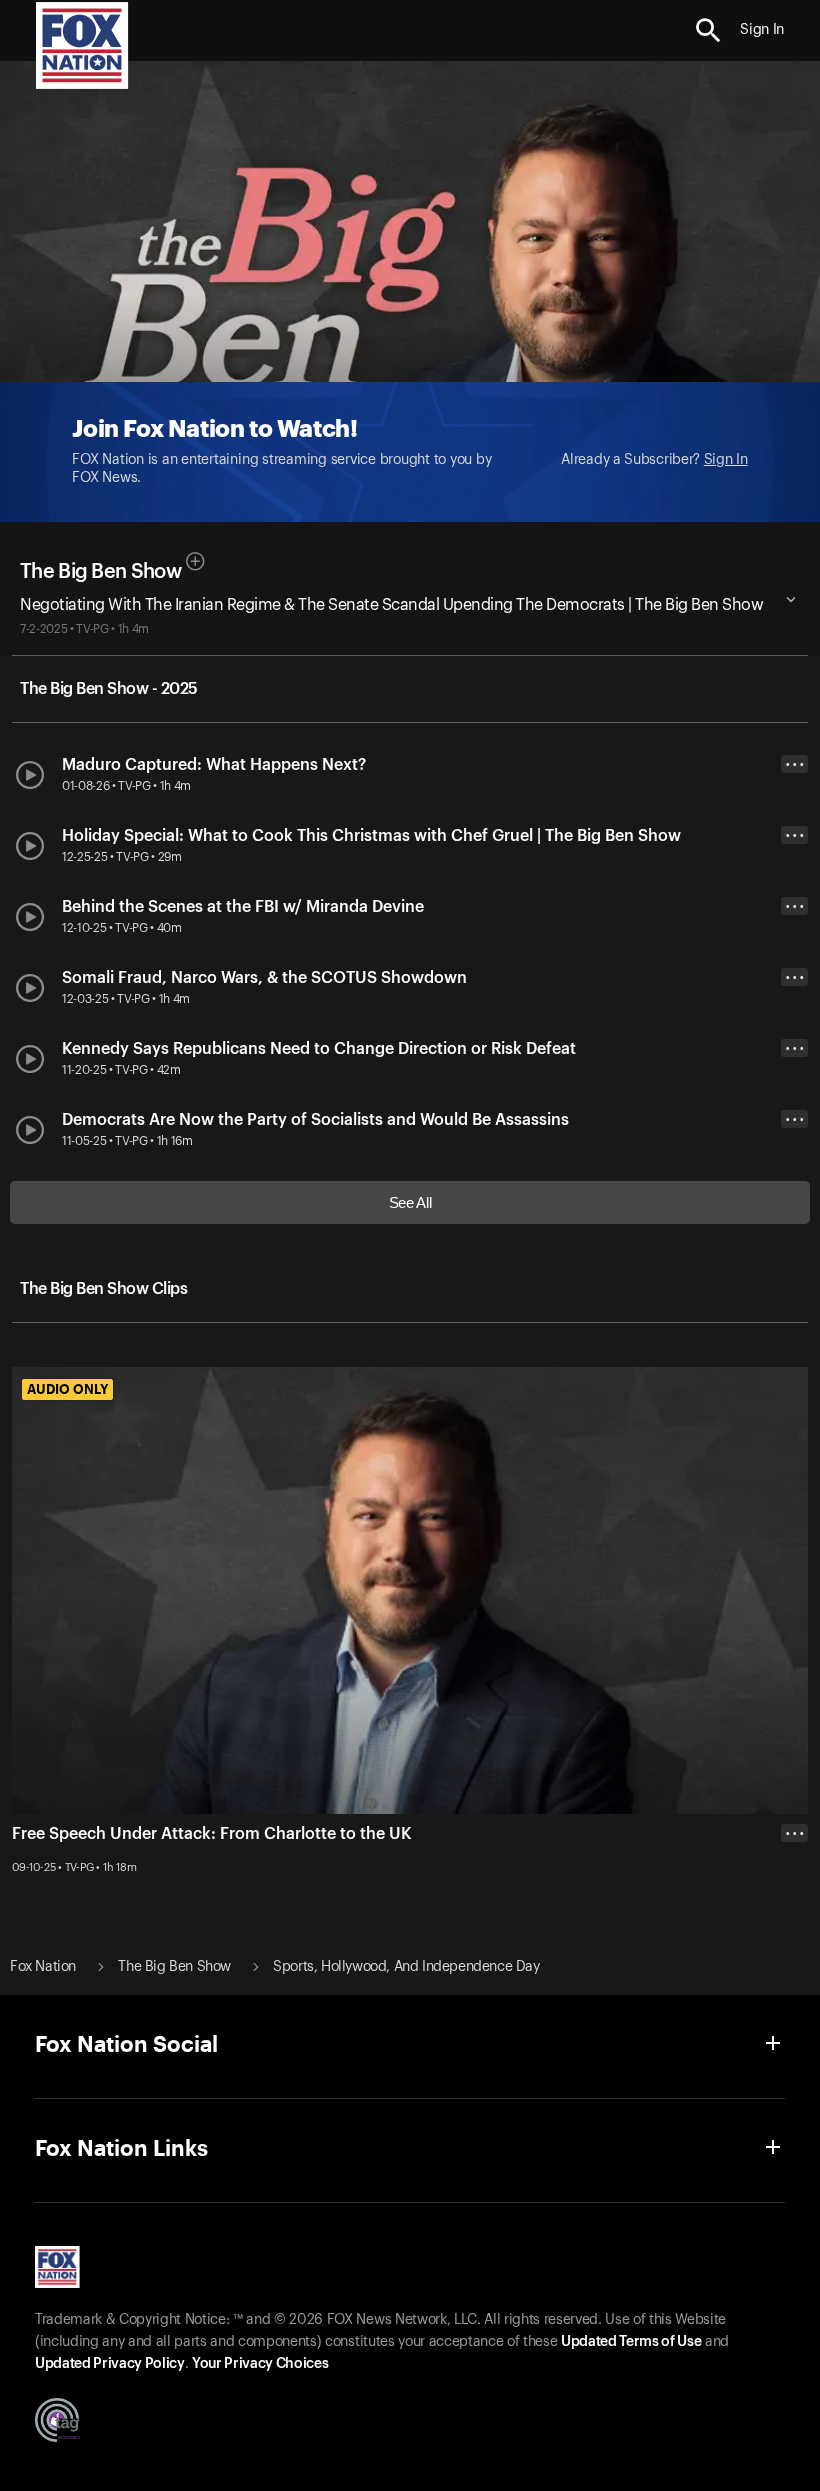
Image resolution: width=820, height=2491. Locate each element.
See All (410, 1202)
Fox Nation (43, 1967)
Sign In (726, 460)
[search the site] (708, 30)
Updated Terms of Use (631, 2342)
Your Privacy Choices (260, 2364)
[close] (794, 1913)
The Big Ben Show (100, 572)
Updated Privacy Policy (110, 2364)
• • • (795, 764)
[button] (708, 30)
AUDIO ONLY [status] (67, 1389)
